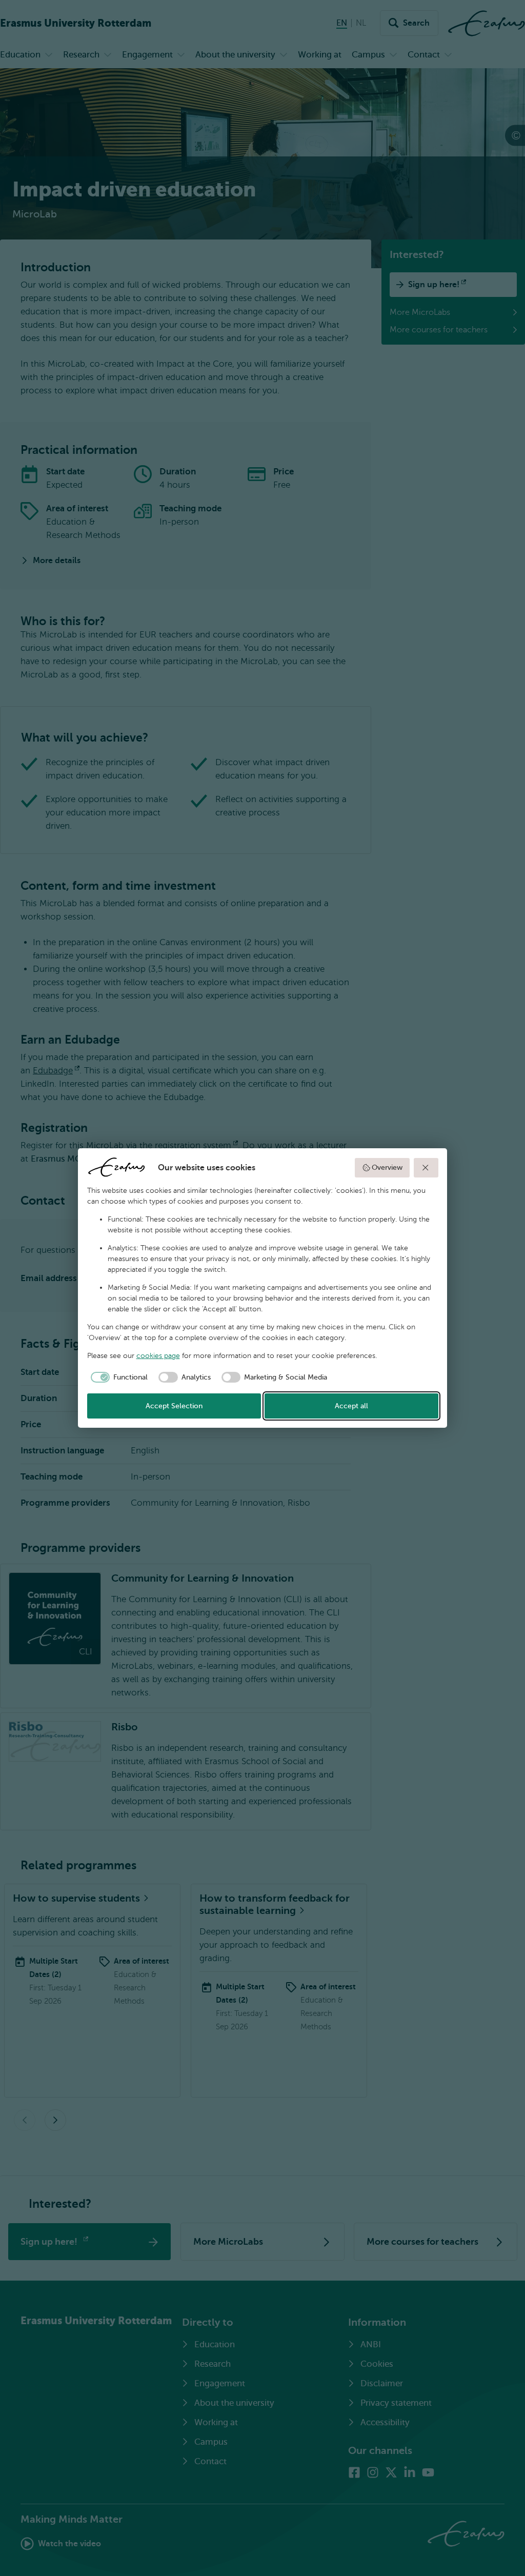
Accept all (351, 1406)
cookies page (158, 1356)
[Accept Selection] (426, 1168)
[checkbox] (118, 1377)
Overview (387, 1167)
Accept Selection (174, 1406)
